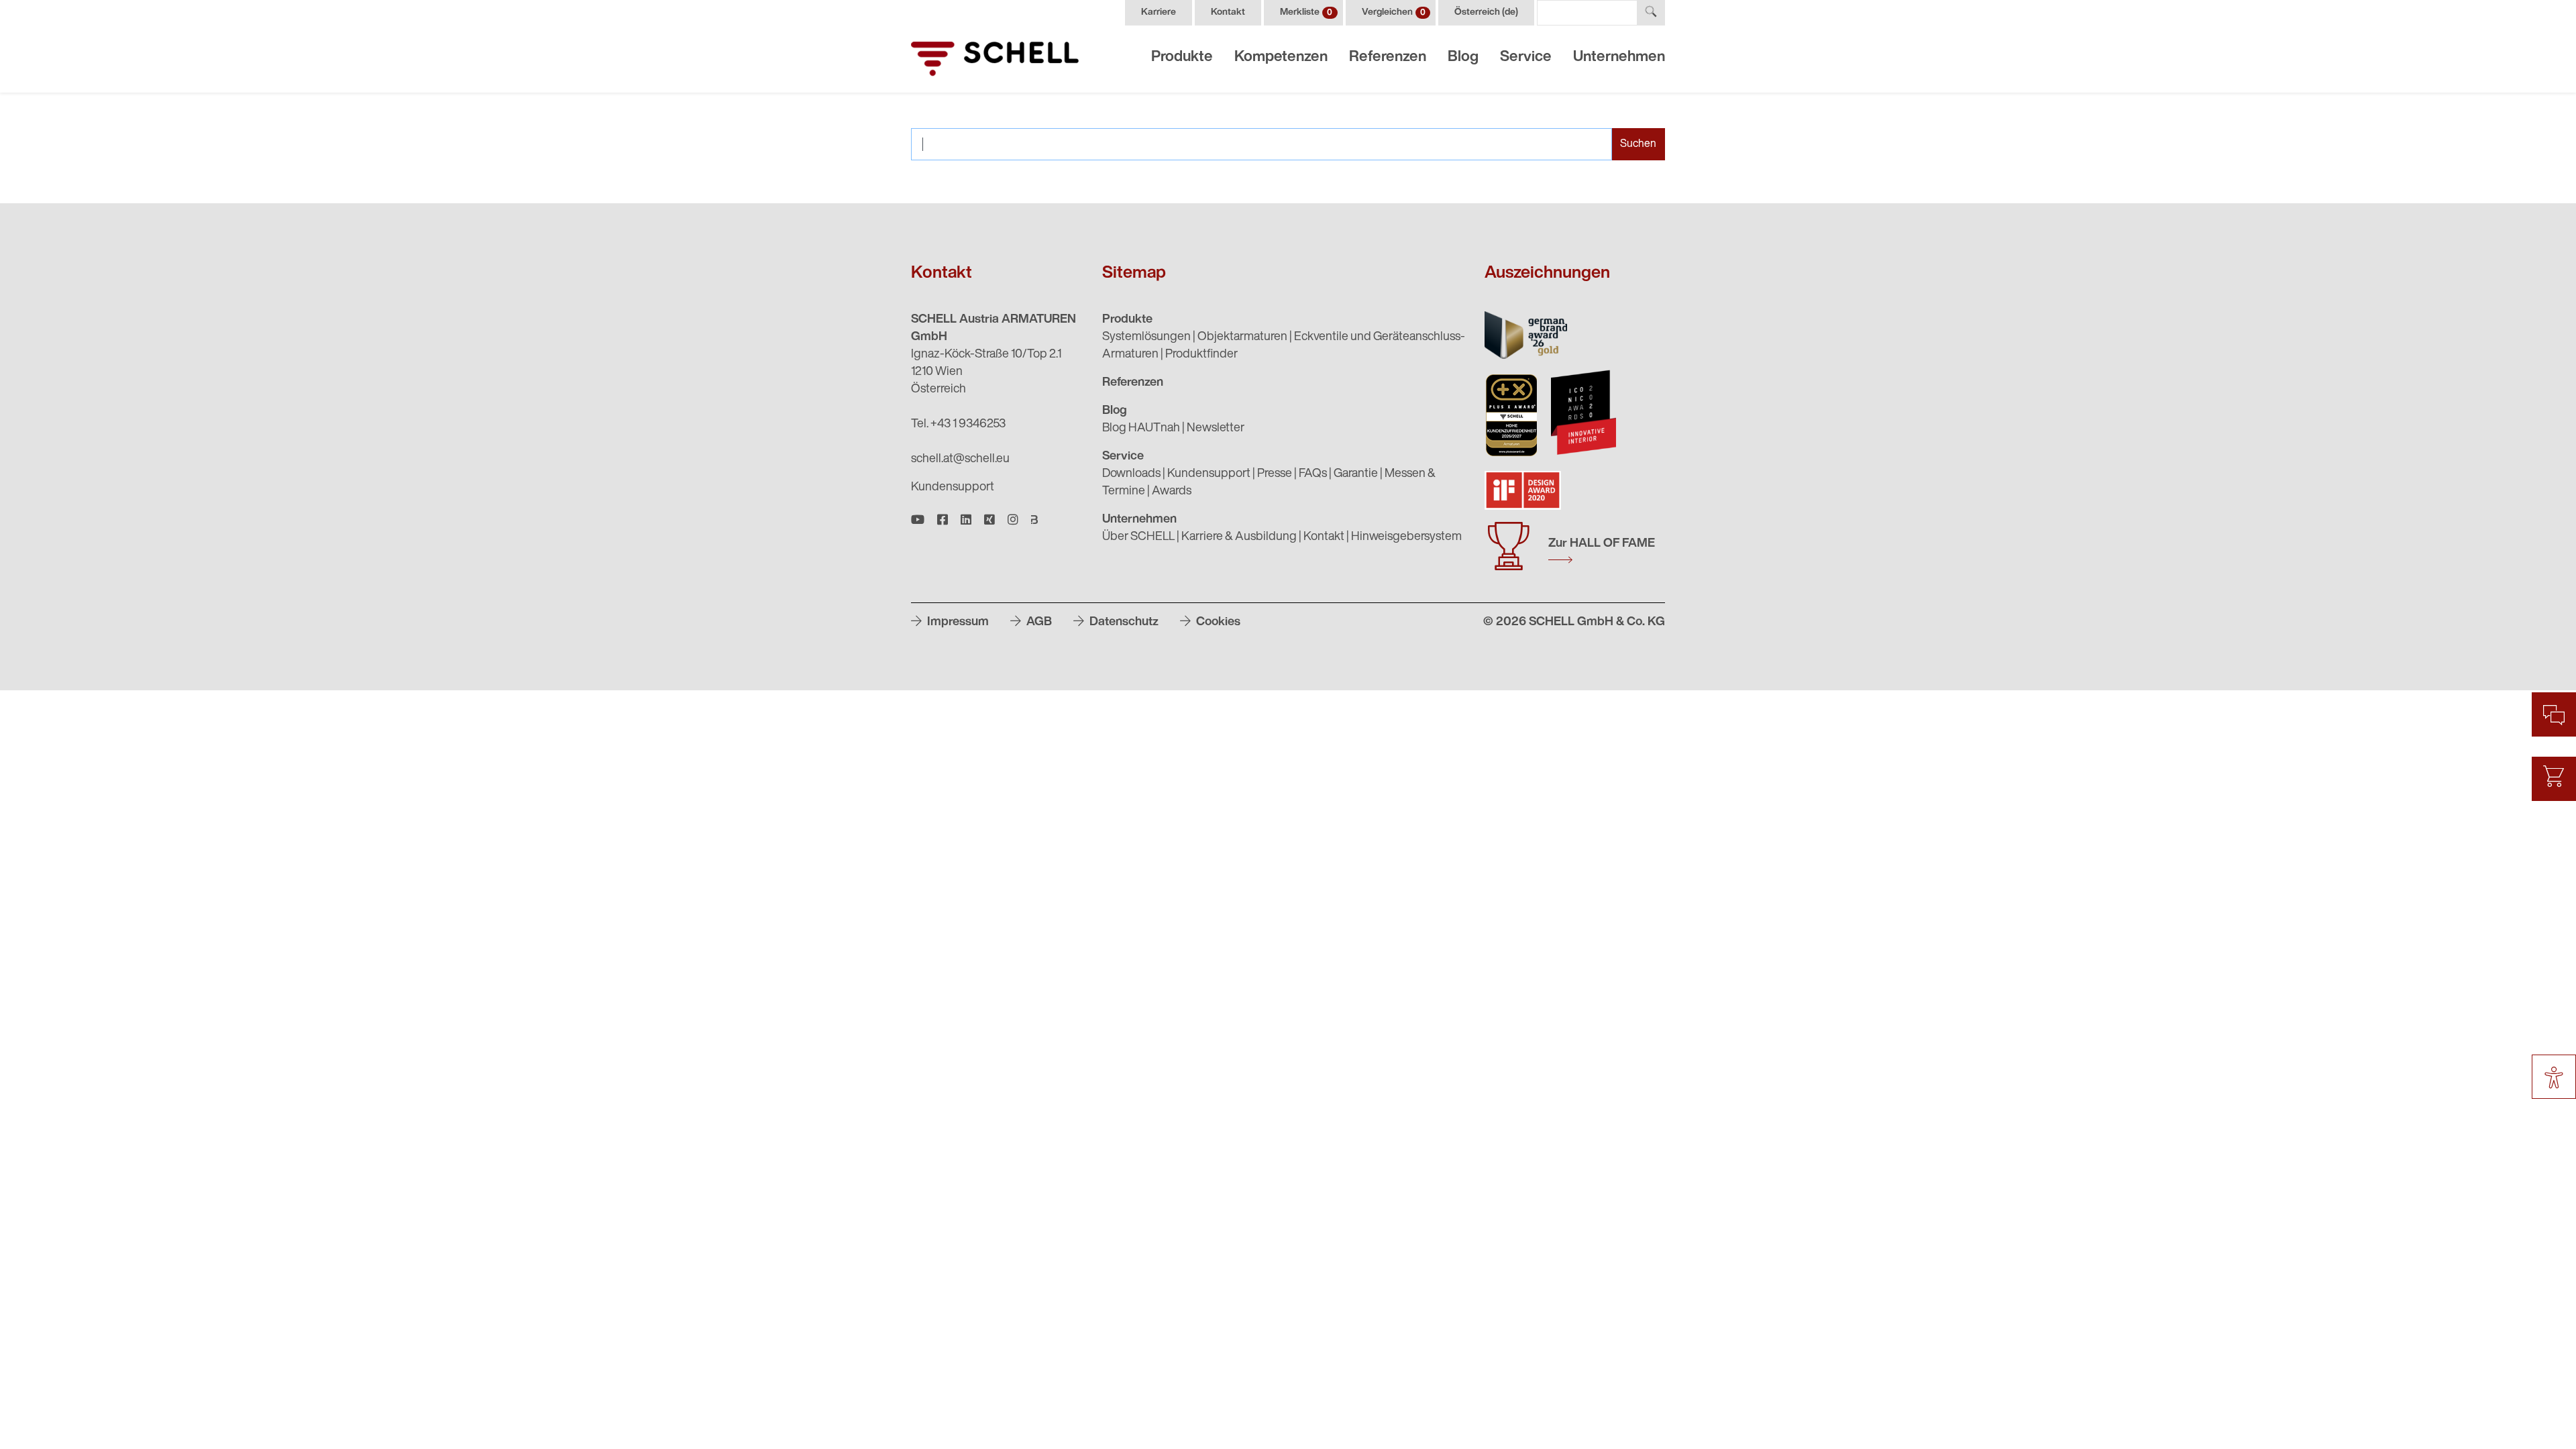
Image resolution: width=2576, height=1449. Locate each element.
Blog (1463, 57)
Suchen (1638, 144)
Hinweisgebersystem (1406, 537)
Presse (1275, 474)
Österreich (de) (1486, 12)
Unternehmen (1619, 57)
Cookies (1217, 623)
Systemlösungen (1146, 337)
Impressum (957, 623)
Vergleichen (1394, 12)
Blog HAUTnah (1141, 429)
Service (1526, 57)
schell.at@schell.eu (960, 460)
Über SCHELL (1138, 537)
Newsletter (1216, 429)
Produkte (1182, 57)
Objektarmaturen (1242, 337)
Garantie (1356, 474)
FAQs (1313, 474)
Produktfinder (1201, 355)
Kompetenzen (1281, 57)
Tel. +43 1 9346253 (958, 425)
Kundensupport (953, 488)
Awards (1172, 492)
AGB (1038, 623)
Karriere (1159, 12)
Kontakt (1228, 12)
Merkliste (1306, 12)
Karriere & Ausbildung (1239, 537)
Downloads (1131, 474)
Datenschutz (1123, 623)
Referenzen (1388, 57)
